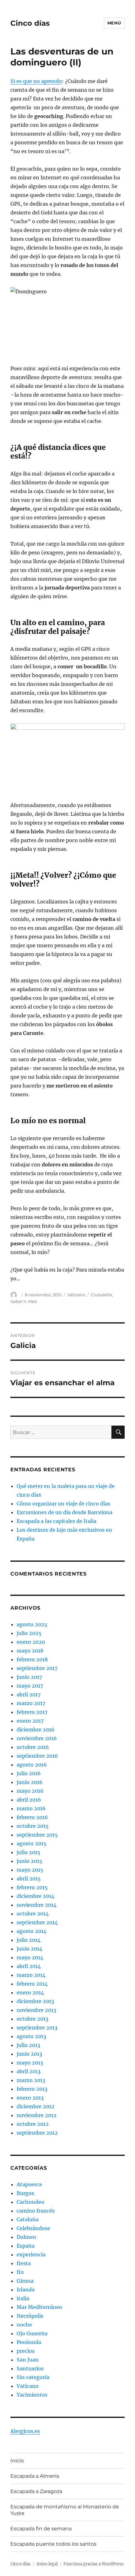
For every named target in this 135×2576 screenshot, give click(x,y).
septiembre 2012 (37, 2133)
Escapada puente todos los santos (53, 2544)
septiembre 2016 (37, 1756)
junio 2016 (30, 1782)
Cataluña (28, 2219)
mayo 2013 (30, 2063)
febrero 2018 (32, 1659)
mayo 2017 (30, 1686)
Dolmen (27, 2237)
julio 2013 (28, 2045)
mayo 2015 (30, 1870)
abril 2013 (29, 2071)
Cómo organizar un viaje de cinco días (63, 1504)
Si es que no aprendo (36, 81)
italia (23, 2298)
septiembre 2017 (37, 1668)
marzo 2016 (31, 1808)
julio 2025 (29, 1633)
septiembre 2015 (37, 1835)
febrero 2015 (32, 1887)
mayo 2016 (30, 1791)
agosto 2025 (32, 1624)
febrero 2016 (32, 1817)
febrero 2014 (32, 1984)
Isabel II (18, 1301)
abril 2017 (29, 1694)
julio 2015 (29, 1852)
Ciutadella (101, 1295)
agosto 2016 (32, 1765)
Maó (32, 1301)
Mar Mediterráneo (39, 2307)
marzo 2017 (31, 1703)
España (26, 2246)
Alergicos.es (25, 2431)
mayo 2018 (30, 1651)
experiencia (31, 2255)
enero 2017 (30, 1721)
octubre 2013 (32, 2019)
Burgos (25, 2193)
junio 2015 (30, 1861)
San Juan (28, 2360)
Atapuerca (29, 2184)
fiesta (24, 2263)
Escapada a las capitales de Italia (57, 1521)
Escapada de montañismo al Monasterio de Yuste (65, 2510)
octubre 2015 (33, 1826)
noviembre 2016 (37, 1738)
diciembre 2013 (35, 2001)
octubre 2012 (33, 2124)
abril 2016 (29, 1800)
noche (24, 2325)
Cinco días (30, 23)
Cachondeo (30, 2202)
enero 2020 (31, 1642)
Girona (25, 2281)
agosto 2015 (32, 1843)
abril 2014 (29, 1966)
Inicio (17, 2461)
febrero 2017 (32, 1712)
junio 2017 (29, 1677)
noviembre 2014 (37, 1905)
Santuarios (30, 2368)
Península (29, 2342)
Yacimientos (32, 2395)
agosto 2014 (32, 1931)
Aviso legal (47, 2564)
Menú (114, 23)
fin (20, 2272)
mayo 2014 (30, 1957)
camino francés (36, 2211)
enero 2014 (30, 1992)
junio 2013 (29, 2054)
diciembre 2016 (36, 1730)
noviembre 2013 (36, 2010)
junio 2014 (30, 1949)
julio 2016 (29, 1773)
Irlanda (26, 2290)
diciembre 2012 (35, 2106)
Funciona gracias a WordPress (94, 2564)
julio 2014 (29, 1940)
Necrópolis (30, 2316)
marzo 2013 (31, 2080)
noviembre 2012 (37, 2115)
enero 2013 (30, 2098)
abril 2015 (29, 1879)
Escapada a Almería (35, 2476)
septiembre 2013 (37, 2028)
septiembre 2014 (37, 1922)
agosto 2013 (31, 2036)
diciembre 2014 (35, 1896)
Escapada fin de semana (41, 2529)
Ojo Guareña (32, 2333)
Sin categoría (33, 2377)
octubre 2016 (33, 1747)
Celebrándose (33, 2228)
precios (26, 2351)
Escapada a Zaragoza (36, 2491)
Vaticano (76, 1295)
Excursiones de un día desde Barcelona (65, 1512)
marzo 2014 (31, 1975)
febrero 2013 (32, 2089)
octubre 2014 (33, 1914)
